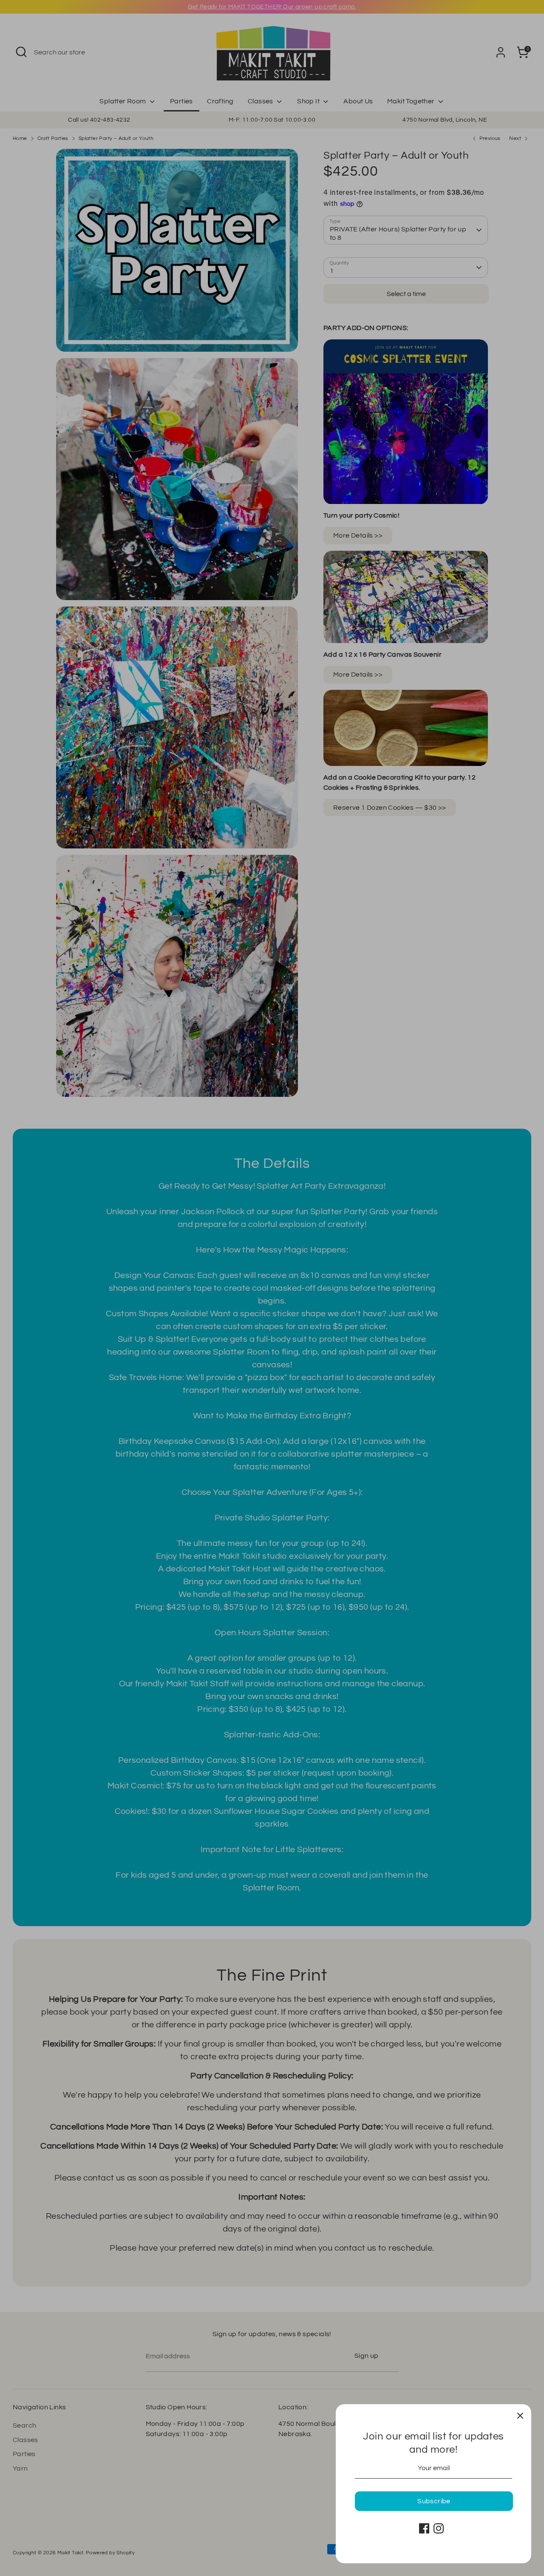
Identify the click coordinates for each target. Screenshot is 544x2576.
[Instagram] (439, 2528)
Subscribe (434, 2501)
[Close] (520, 2415)
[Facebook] (424, 2528)
